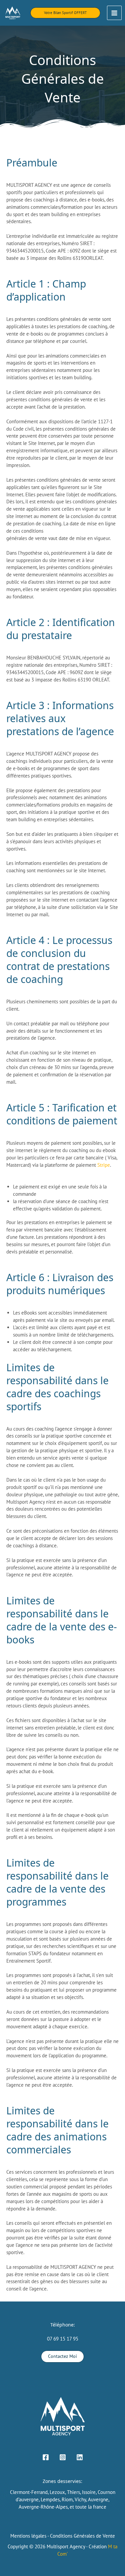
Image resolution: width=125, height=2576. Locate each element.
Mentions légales (28, 2536)
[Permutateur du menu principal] (114, 13)
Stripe (104, 1165)
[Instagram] (63, 2457)
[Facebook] (46, 2457)
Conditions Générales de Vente (82, 2536)
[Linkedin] (80, 2457)
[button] (65, 13)
